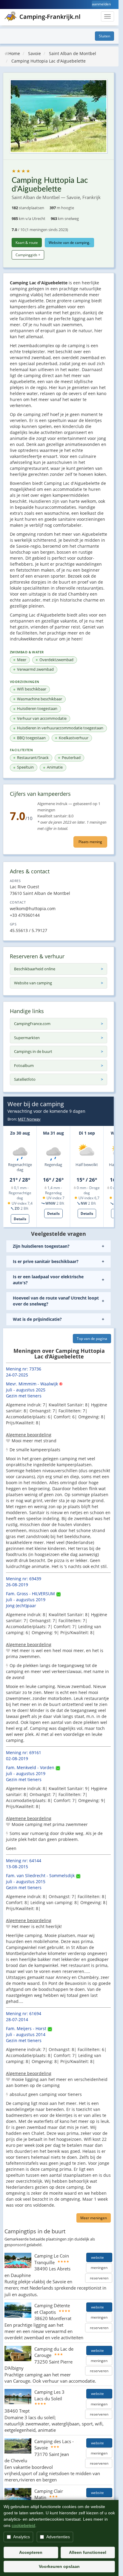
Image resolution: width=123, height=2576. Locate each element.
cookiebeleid (23, 2525)
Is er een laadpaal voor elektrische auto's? (48, 1280)
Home (14, 53)
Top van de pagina (92, 1339)
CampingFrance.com (32, 1024)
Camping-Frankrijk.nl (50, 17)
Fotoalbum (24, 1065)
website (99, 2257)
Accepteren (31, 2552)
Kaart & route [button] (27, 243)
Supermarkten (27, 1038)
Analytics (21, 2537)
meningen (99, 2268)
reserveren (99, 2278)
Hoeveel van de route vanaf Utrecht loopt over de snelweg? (56, 1301)
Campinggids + (28, 255)
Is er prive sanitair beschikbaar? (46, 1261)
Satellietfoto (25, 1079)
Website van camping (33, 983)
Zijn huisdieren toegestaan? (41, 1246)
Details (20, 1219)
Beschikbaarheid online (35, 969)
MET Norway (29, 1119)
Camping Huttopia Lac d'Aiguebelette (49, 61)
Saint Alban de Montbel (73, 53)
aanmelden (101, 4)
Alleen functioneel (88, 2552)
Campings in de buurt (33, 1051)
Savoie (34, 53)
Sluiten (104, 36)
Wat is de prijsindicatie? (37, 1319)
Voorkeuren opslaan (59, 2566)
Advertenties (58, 2537)
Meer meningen (94, 2218)
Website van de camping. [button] (69, 243)
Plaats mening (90, 842)
